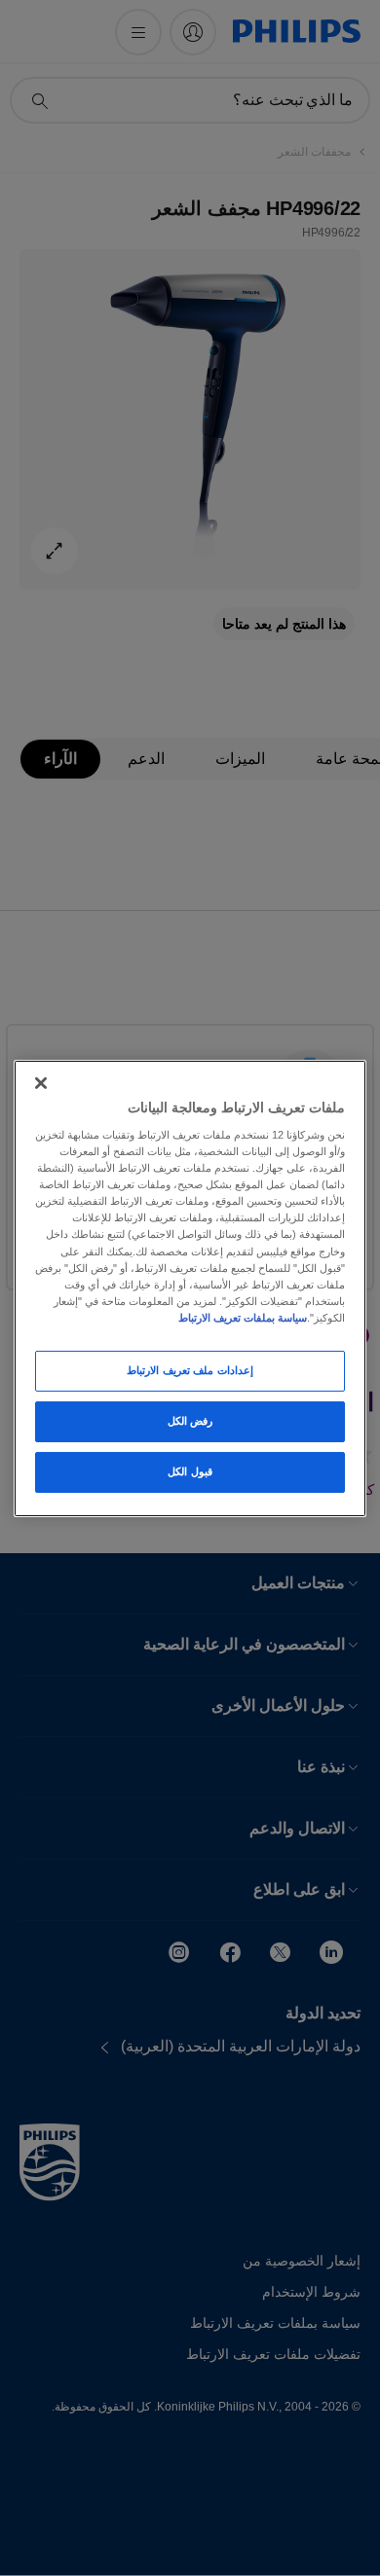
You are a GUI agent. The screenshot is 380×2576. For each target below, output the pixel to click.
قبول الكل (190, 1471)
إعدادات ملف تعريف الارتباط (190, 1370)
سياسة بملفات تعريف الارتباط (243, 1318)
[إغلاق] (41, 1082)
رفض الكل (190, 1421)
